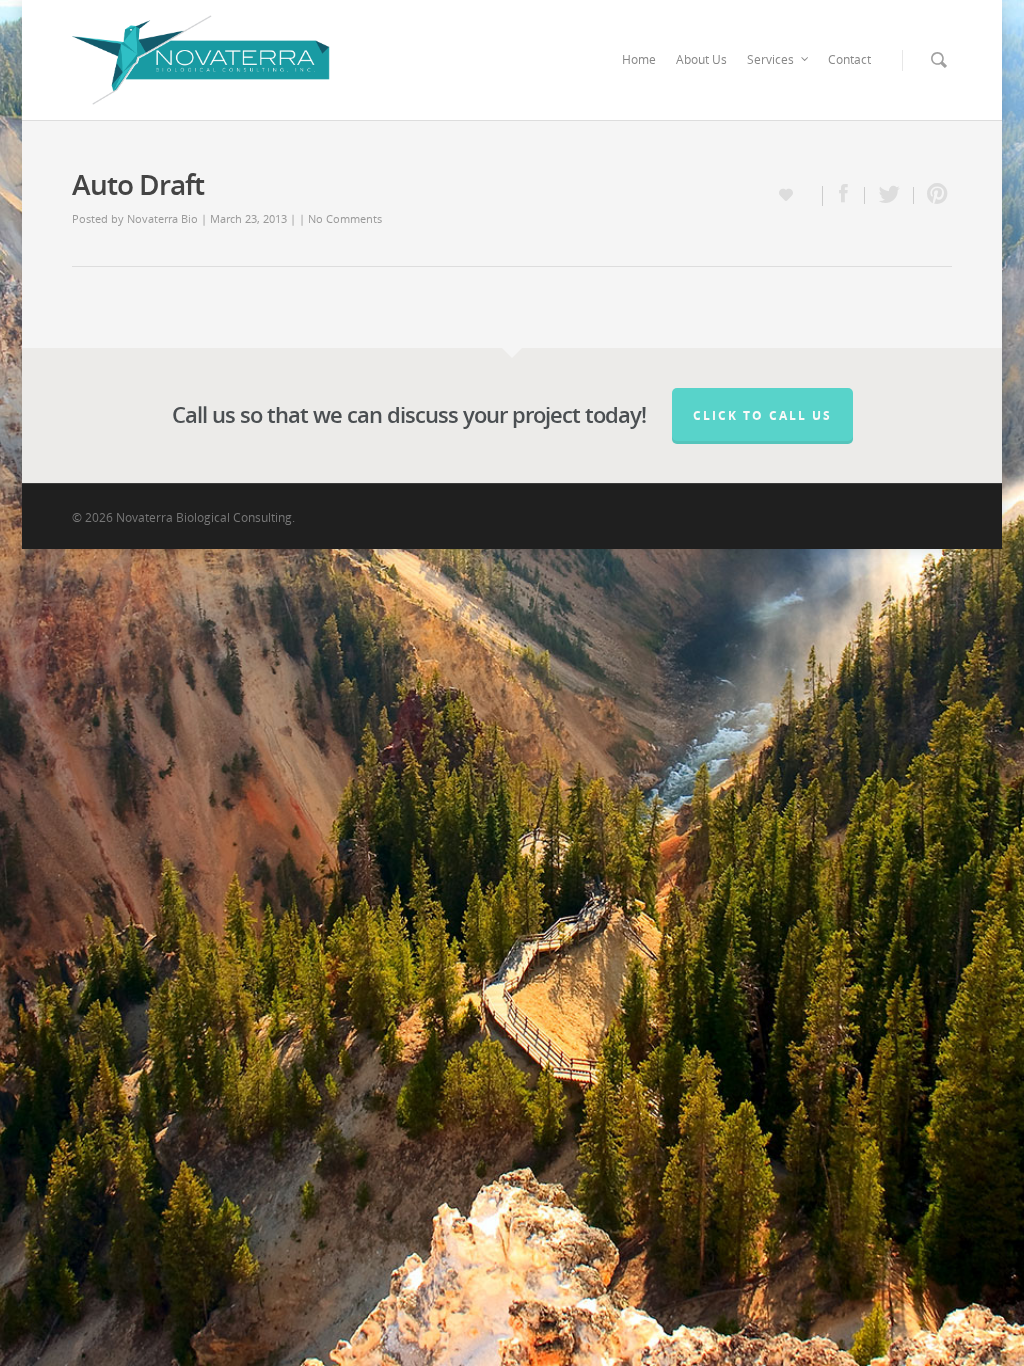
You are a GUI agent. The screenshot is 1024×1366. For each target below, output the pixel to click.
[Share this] (844, 195)
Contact (849, 59)
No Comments (345, 218)
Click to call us (762, 415)
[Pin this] (933, 195)
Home (639, 59)
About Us (701, 59)
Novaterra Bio (162, 218)
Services (770, 59)
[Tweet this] (889, 195)
